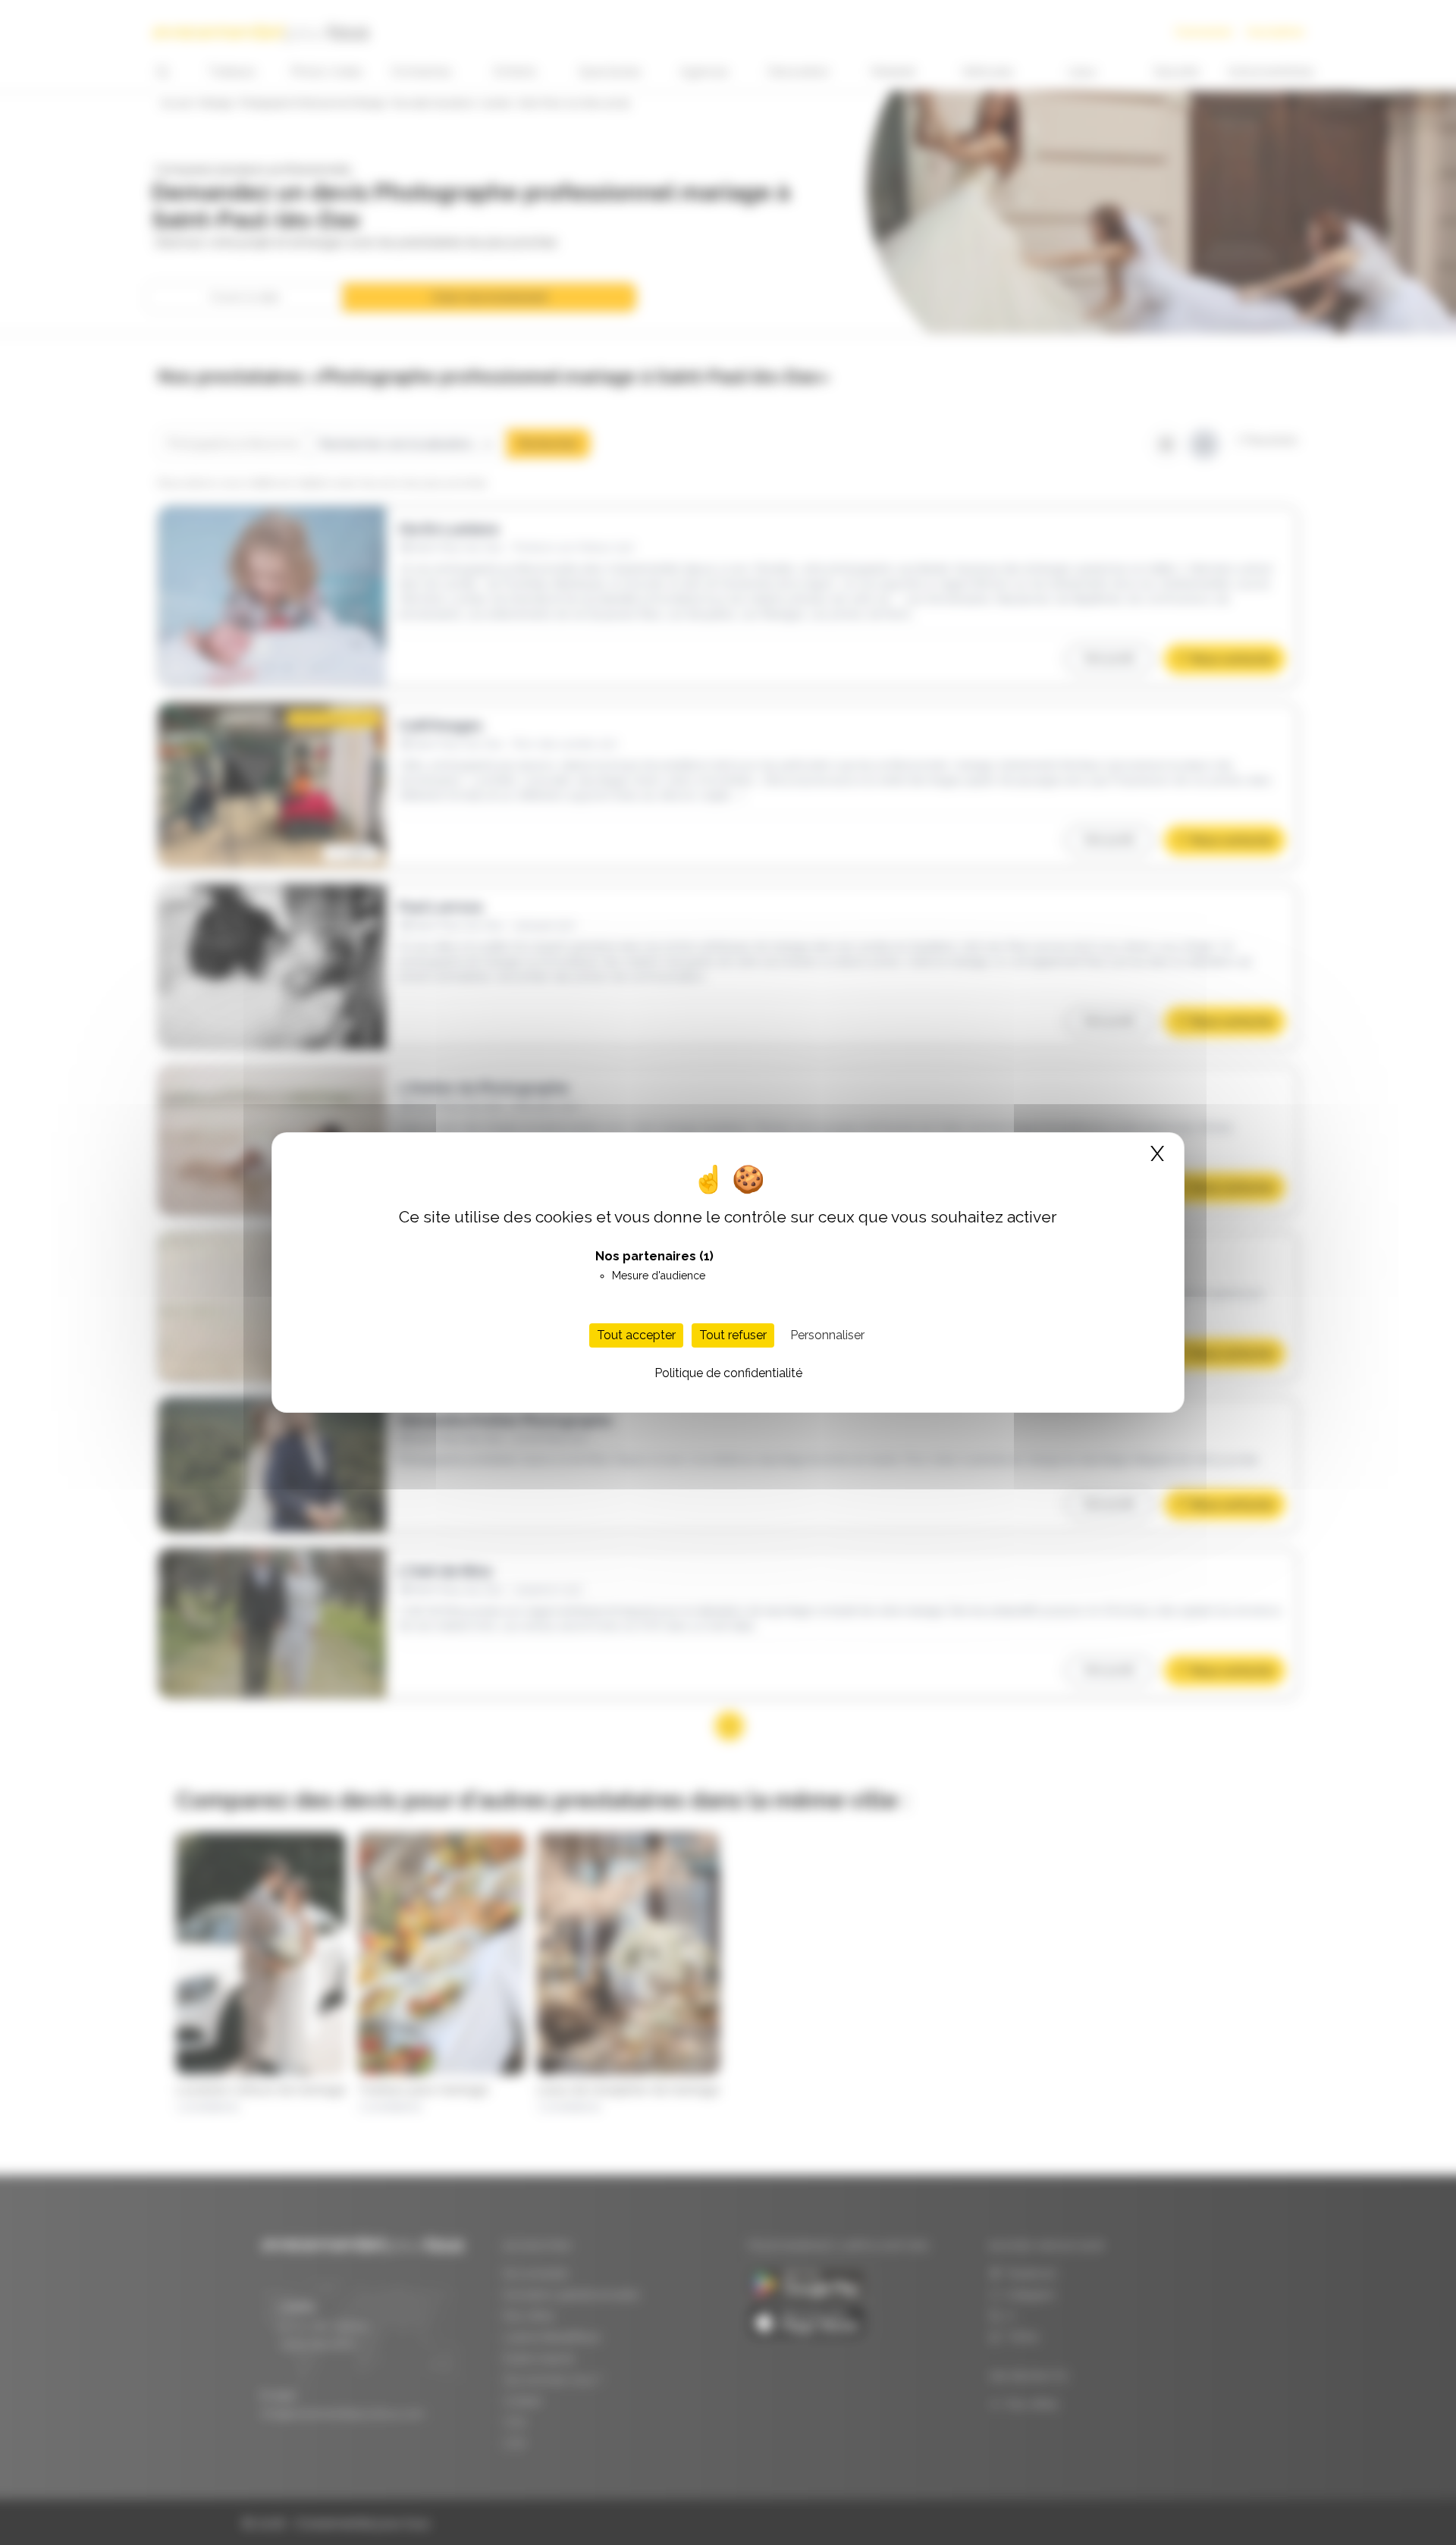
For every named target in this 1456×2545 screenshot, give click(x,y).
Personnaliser (827, 1335)
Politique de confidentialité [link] (728, 1373)
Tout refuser (733, 1335)
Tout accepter (636, 1335)
